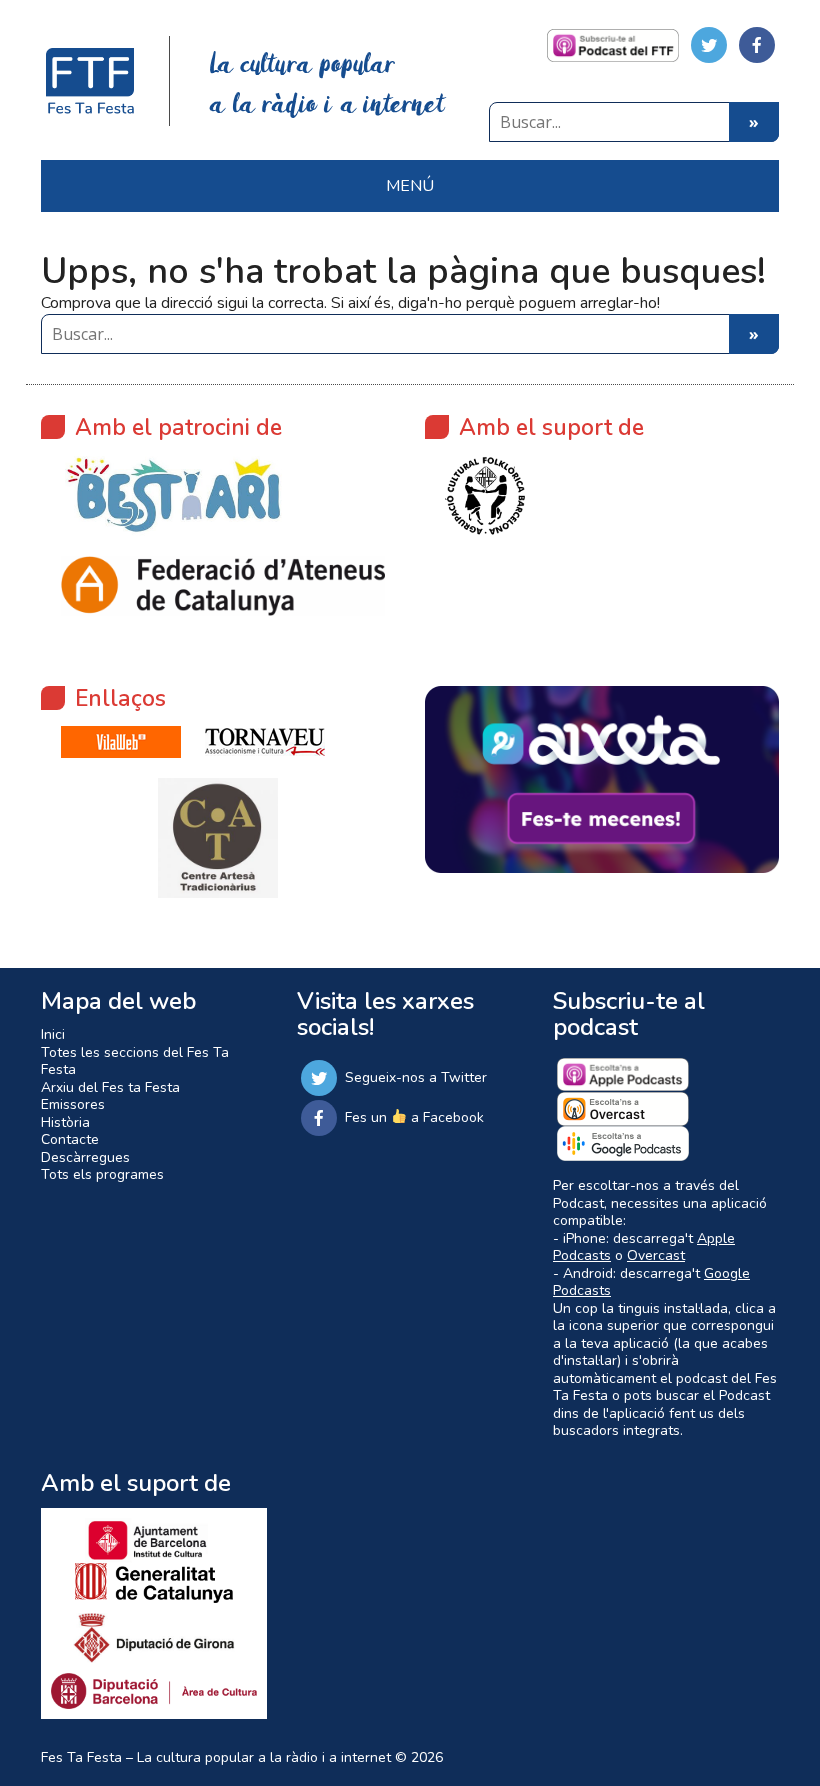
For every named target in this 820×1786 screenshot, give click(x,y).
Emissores (73, 1104)
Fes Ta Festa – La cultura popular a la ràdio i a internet (216, 1757)
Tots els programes (102, 1174)
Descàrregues (85, 1157)
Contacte (70, 1139)
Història (65, 1122)
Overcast (656, 1255)
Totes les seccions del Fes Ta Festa (135, 1061)
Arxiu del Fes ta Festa (110, 1087)
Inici (53, 1034)
